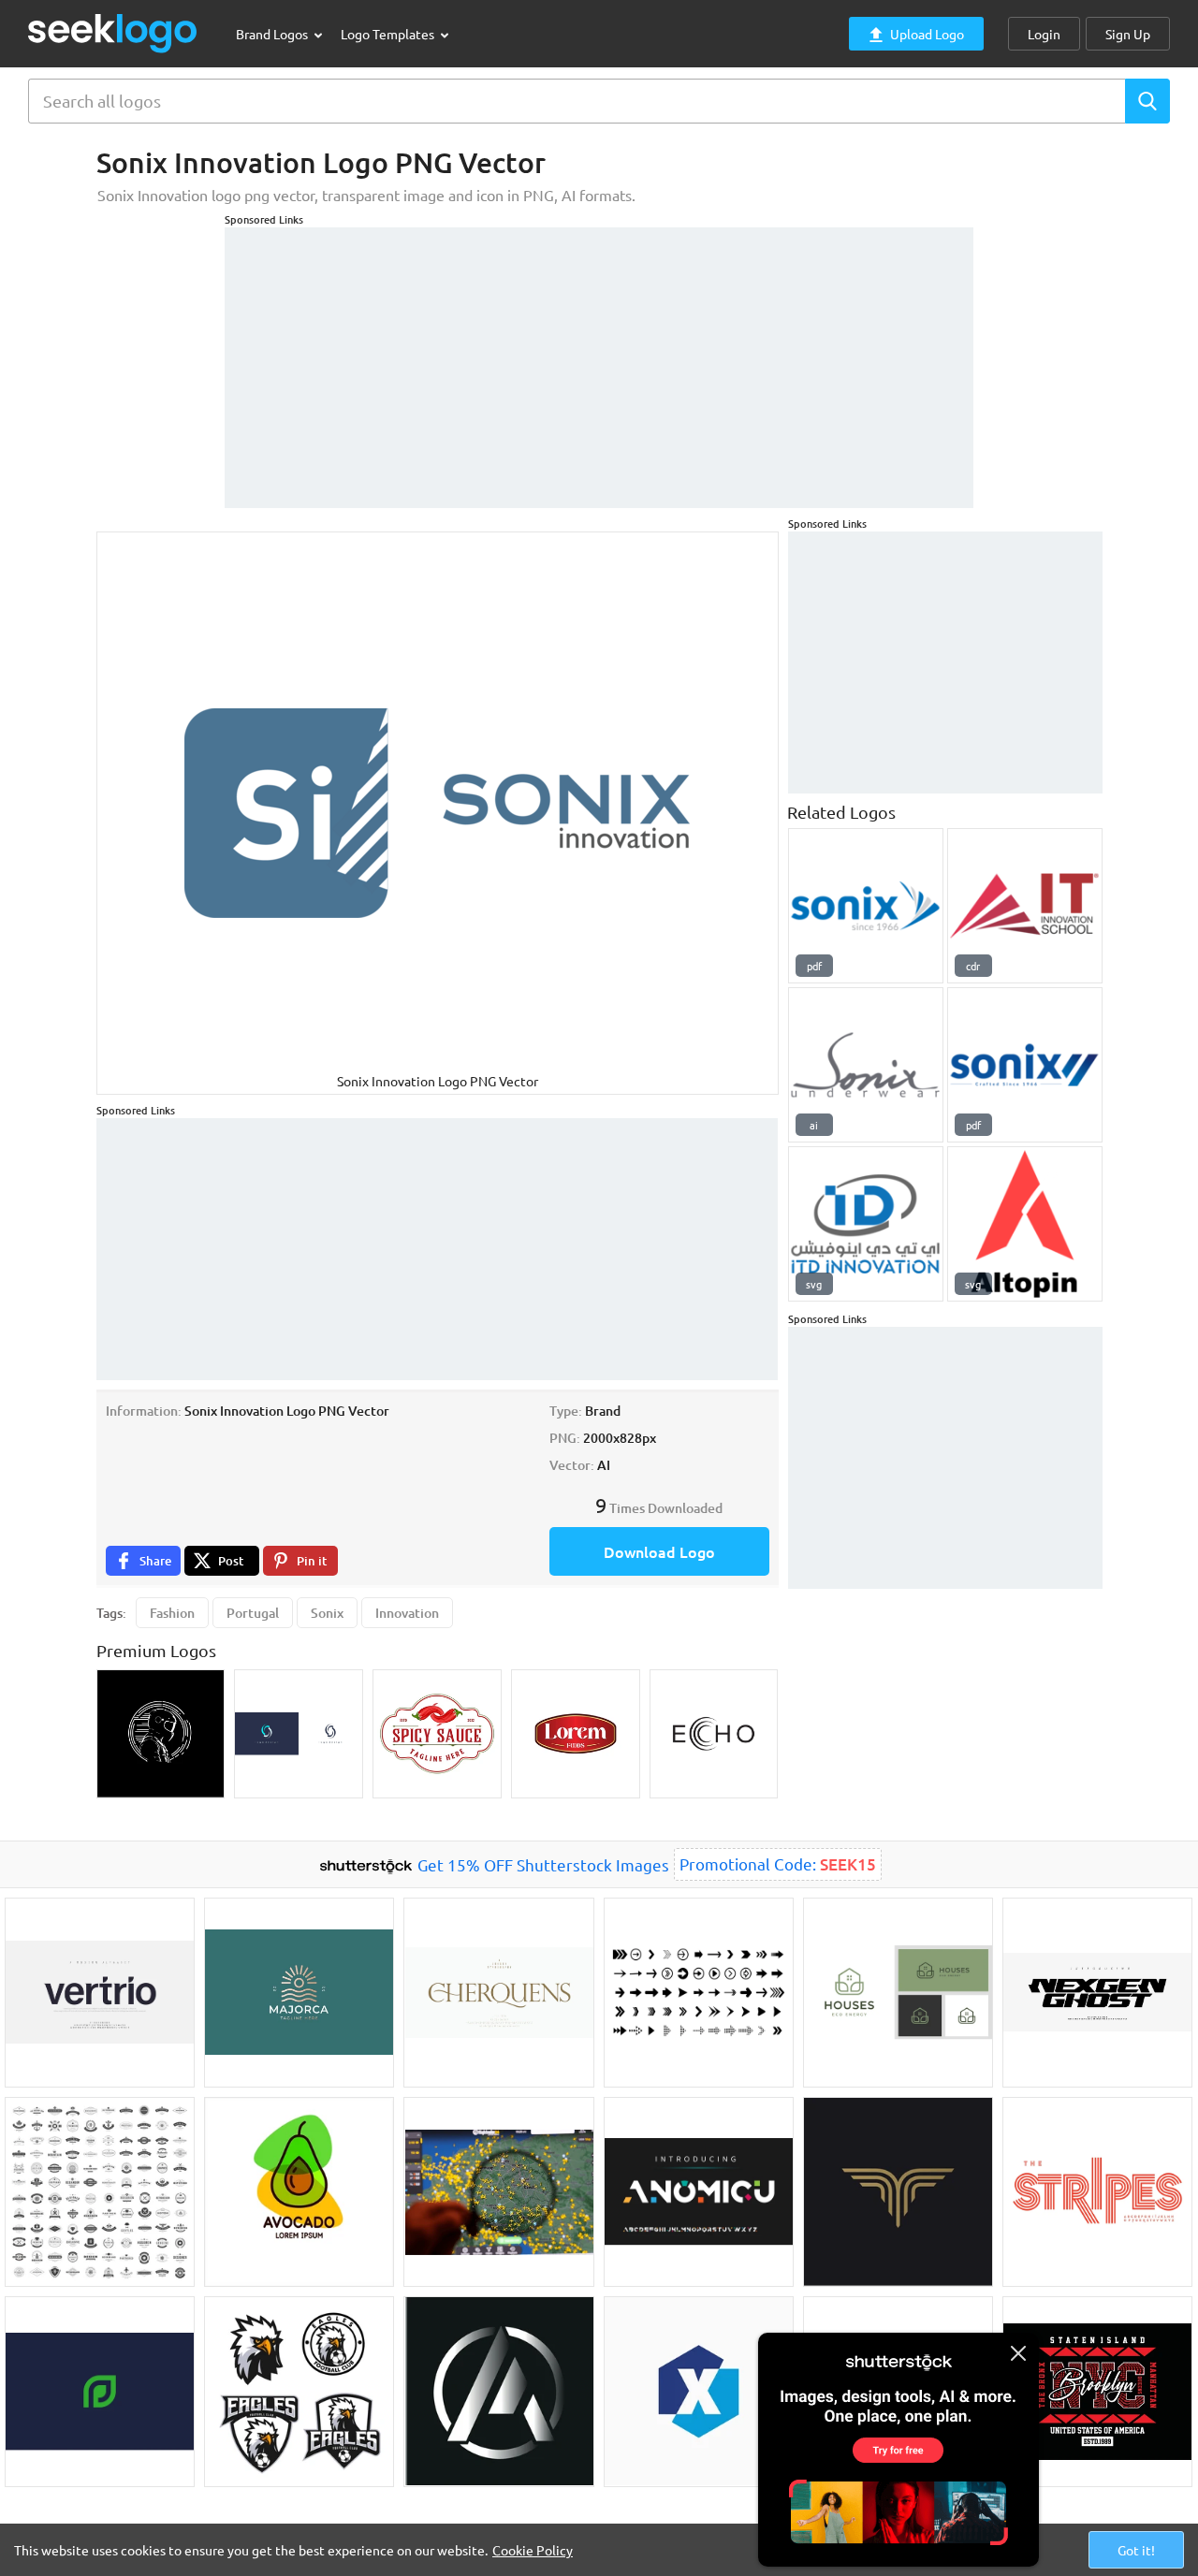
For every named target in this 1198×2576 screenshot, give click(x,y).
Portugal (253, 1613)
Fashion (172, 1613)
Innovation (407, 1613)
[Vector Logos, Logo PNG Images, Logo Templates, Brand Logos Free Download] (113, 33)
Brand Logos (273, 34)
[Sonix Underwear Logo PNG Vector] (866, 1065)
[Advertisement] (599, 358)
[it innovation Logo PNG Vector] (1025, 906)
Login (1044, 34)
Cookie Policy (533, 2550)
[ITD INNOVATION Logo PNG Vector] (866, 1224)
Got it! (1136, 2550)
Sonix (327, 1613)
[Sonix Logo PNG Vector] (866, 906)
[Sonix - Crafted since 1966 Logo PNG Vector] (1025, 1065)
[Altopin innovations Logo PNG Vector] (1025, 1224)
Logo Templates (389, 34)
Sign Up (1128, 34)
